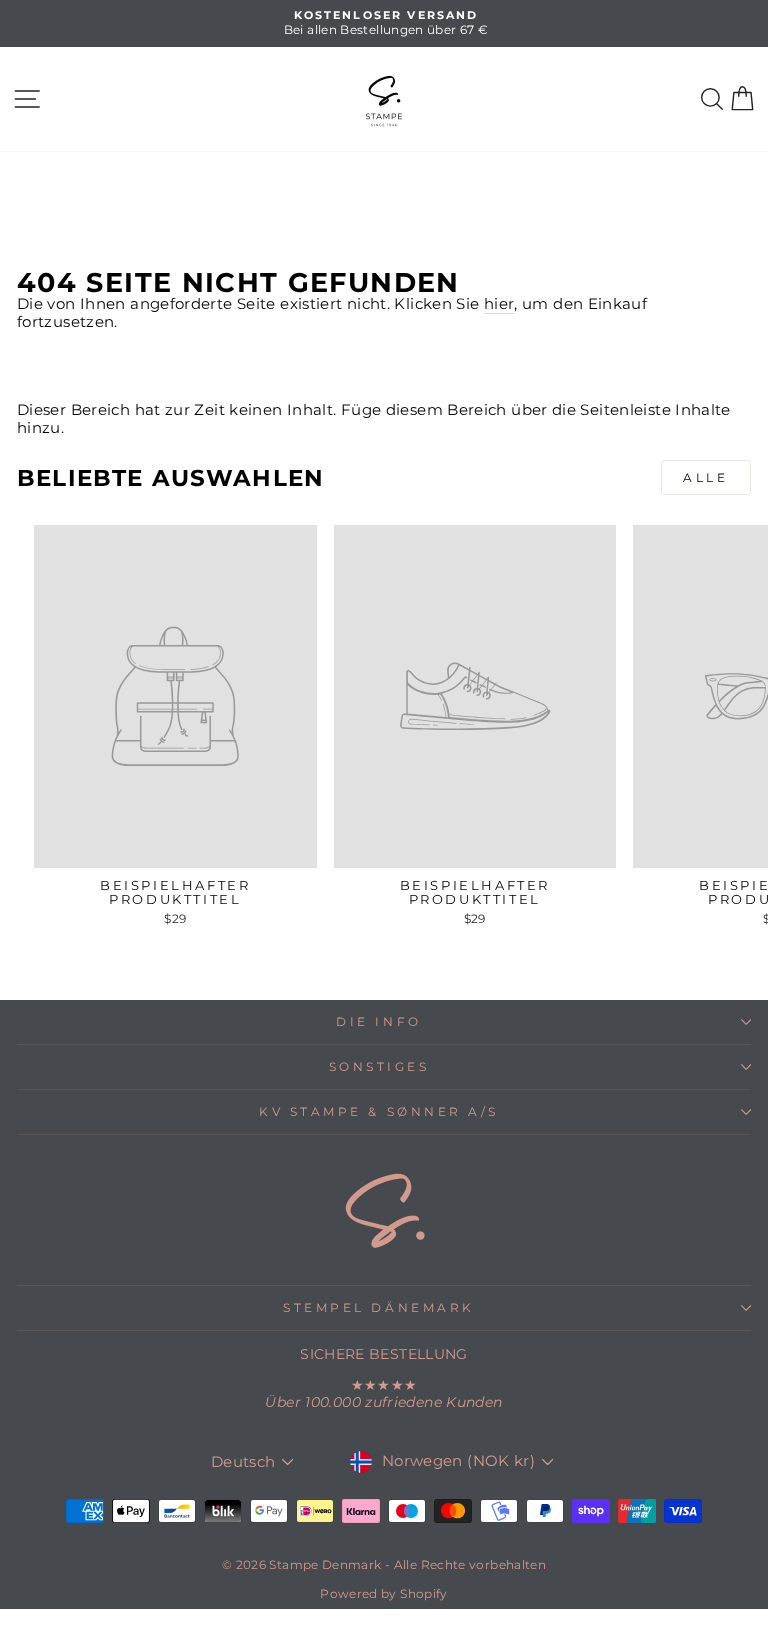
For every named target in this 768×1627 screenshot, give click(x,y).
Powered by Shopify (384, 1593)
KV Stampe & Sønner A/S (379, 1112)
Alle (705, 477)
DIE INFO (378, 1022)
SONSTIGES (379, 1067)
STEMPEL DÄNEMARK (379, 1308)
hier (499, 304)
